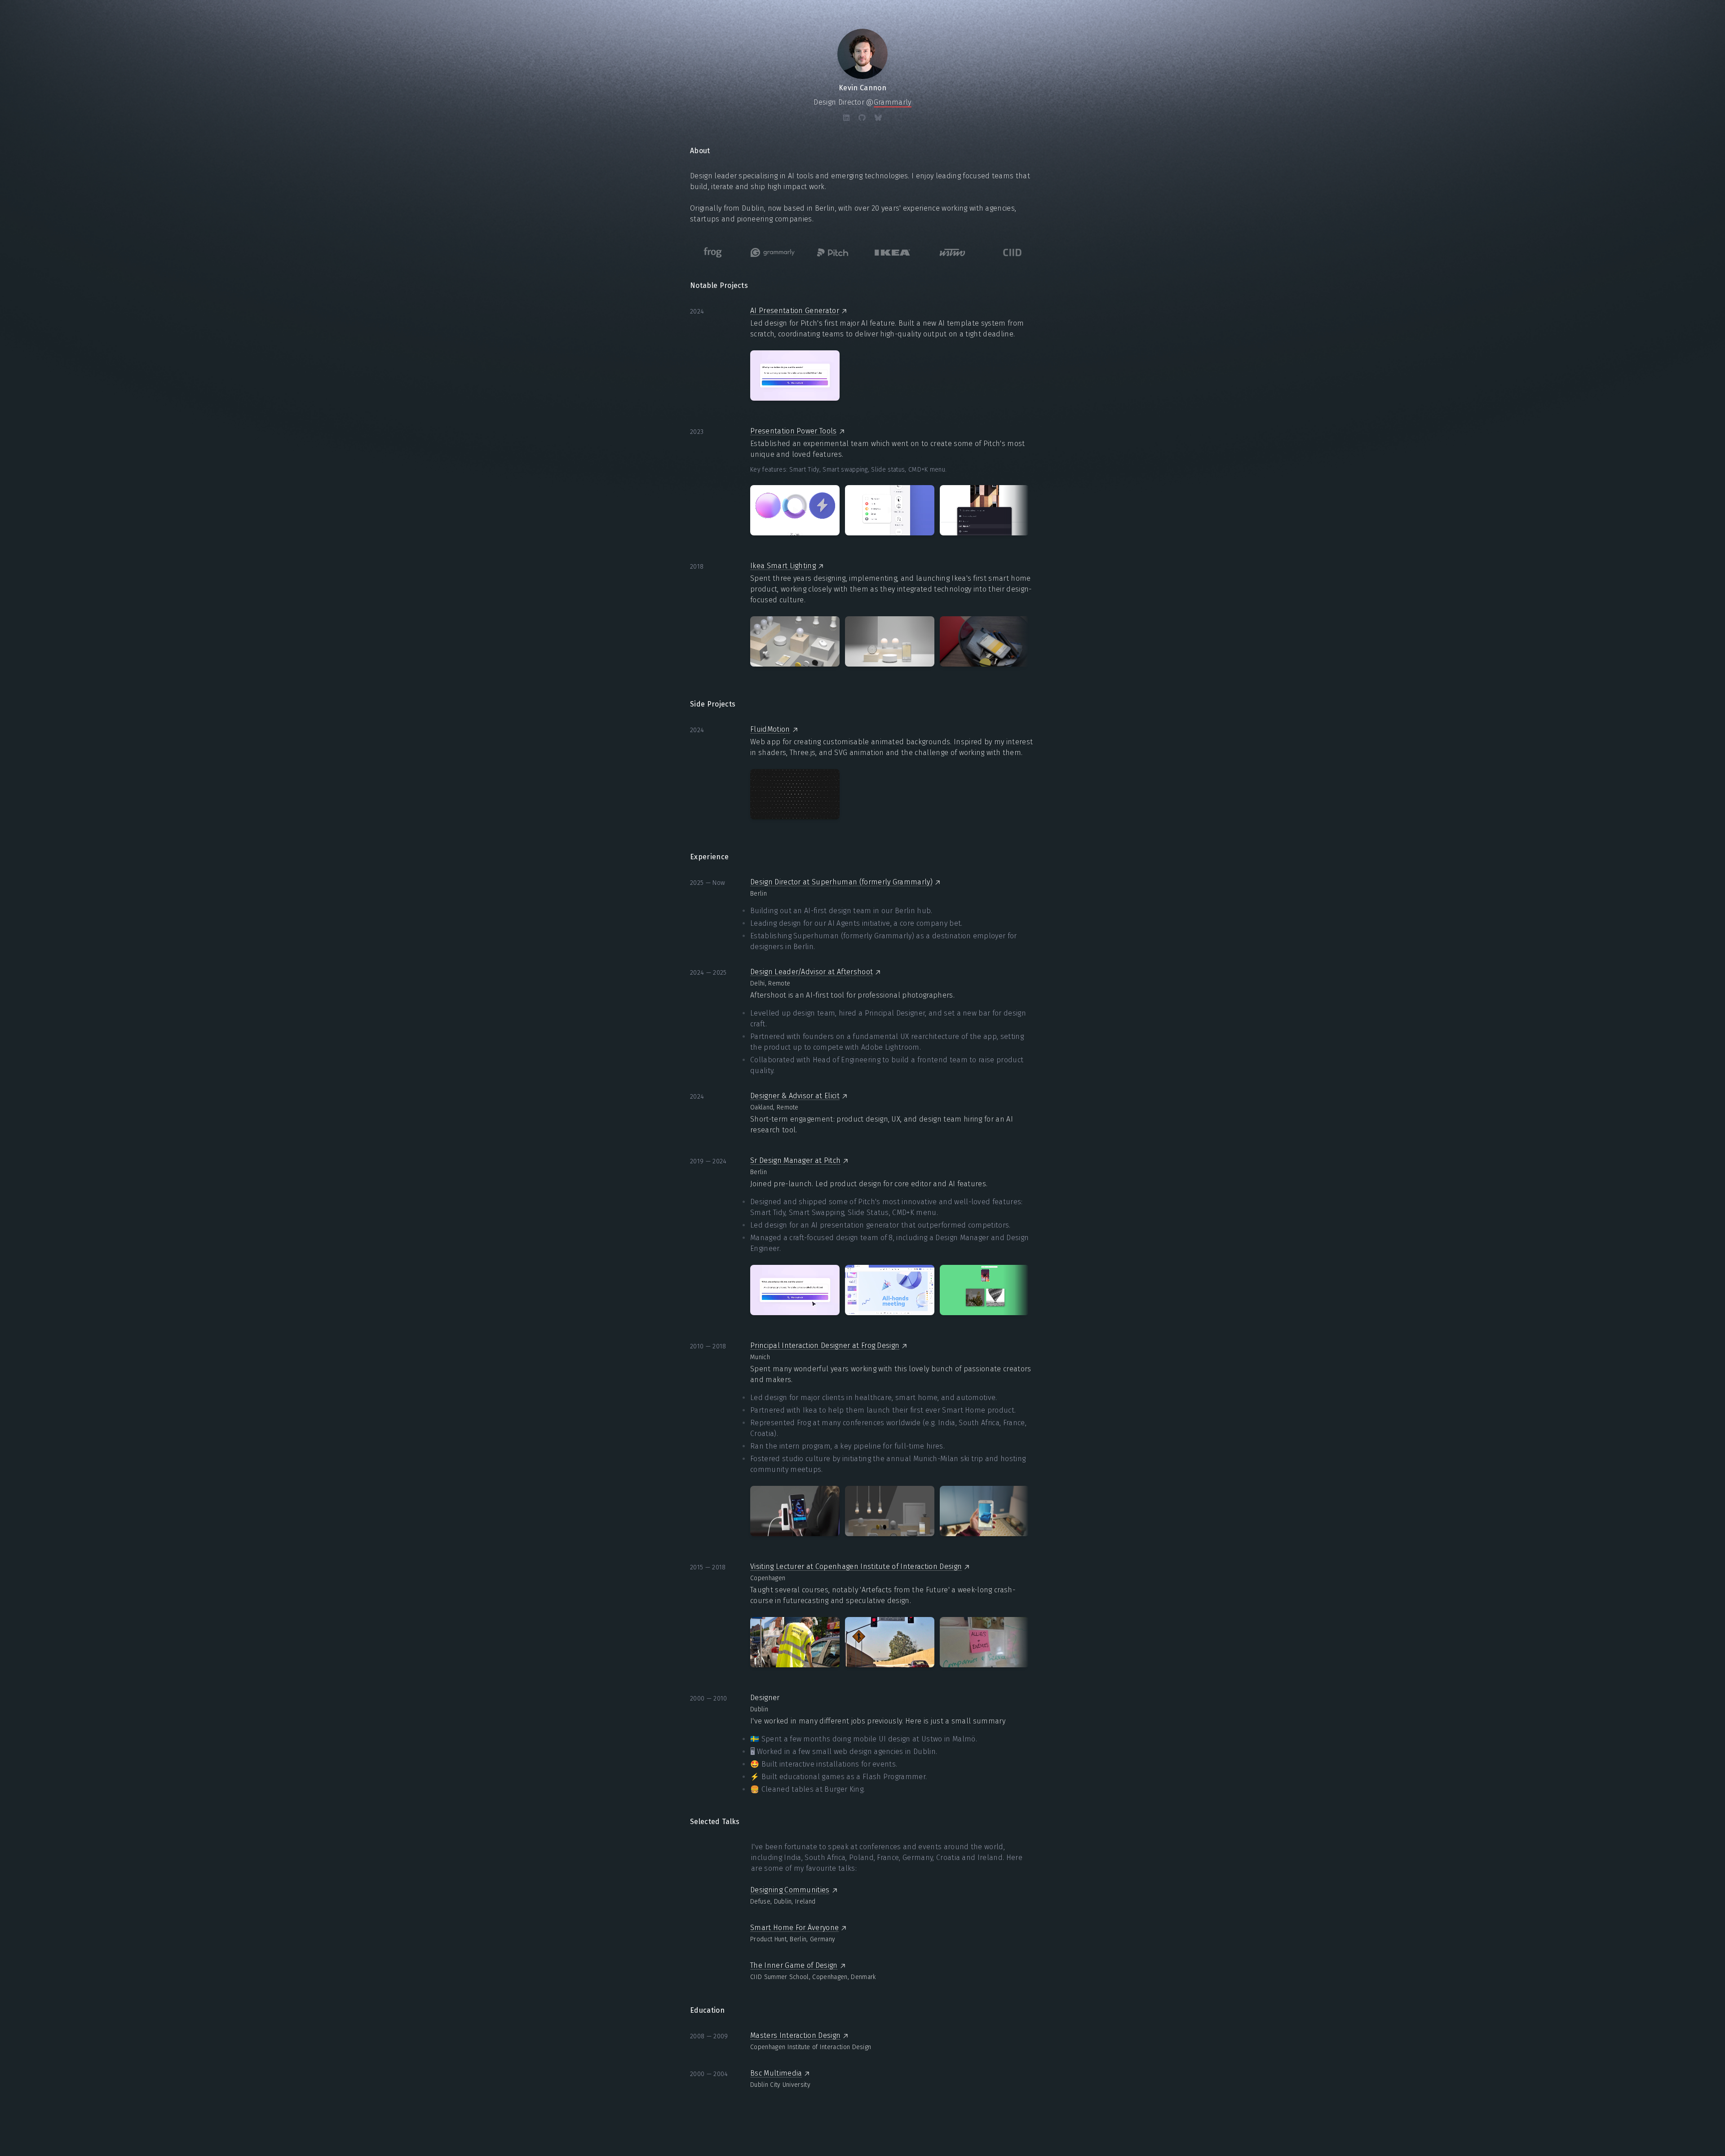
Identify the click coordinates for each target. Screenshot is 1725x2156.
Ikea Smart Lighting (783, 566)
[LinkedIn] (846, 118)
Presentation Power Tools (794, 431)
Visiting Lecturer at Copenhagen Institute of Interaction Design (856, 1566)
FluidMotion (770, 729)
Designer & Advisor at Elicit (795, 1096)
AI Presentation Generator (795, 311)
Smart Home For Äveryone (794, 1928)
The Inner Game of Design (794, 1965)
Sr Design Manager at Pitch (795, 1160)
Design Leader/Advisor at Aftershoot (812, 972)
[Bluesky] (878, 118)
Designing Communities (790, 1890)
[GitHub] (862, 118)
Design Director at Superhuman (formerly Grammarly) (841, 882)
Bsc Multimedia (776, 2073)
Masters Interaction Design (795, 2035)
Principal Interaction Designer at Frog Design (825, 1345)
